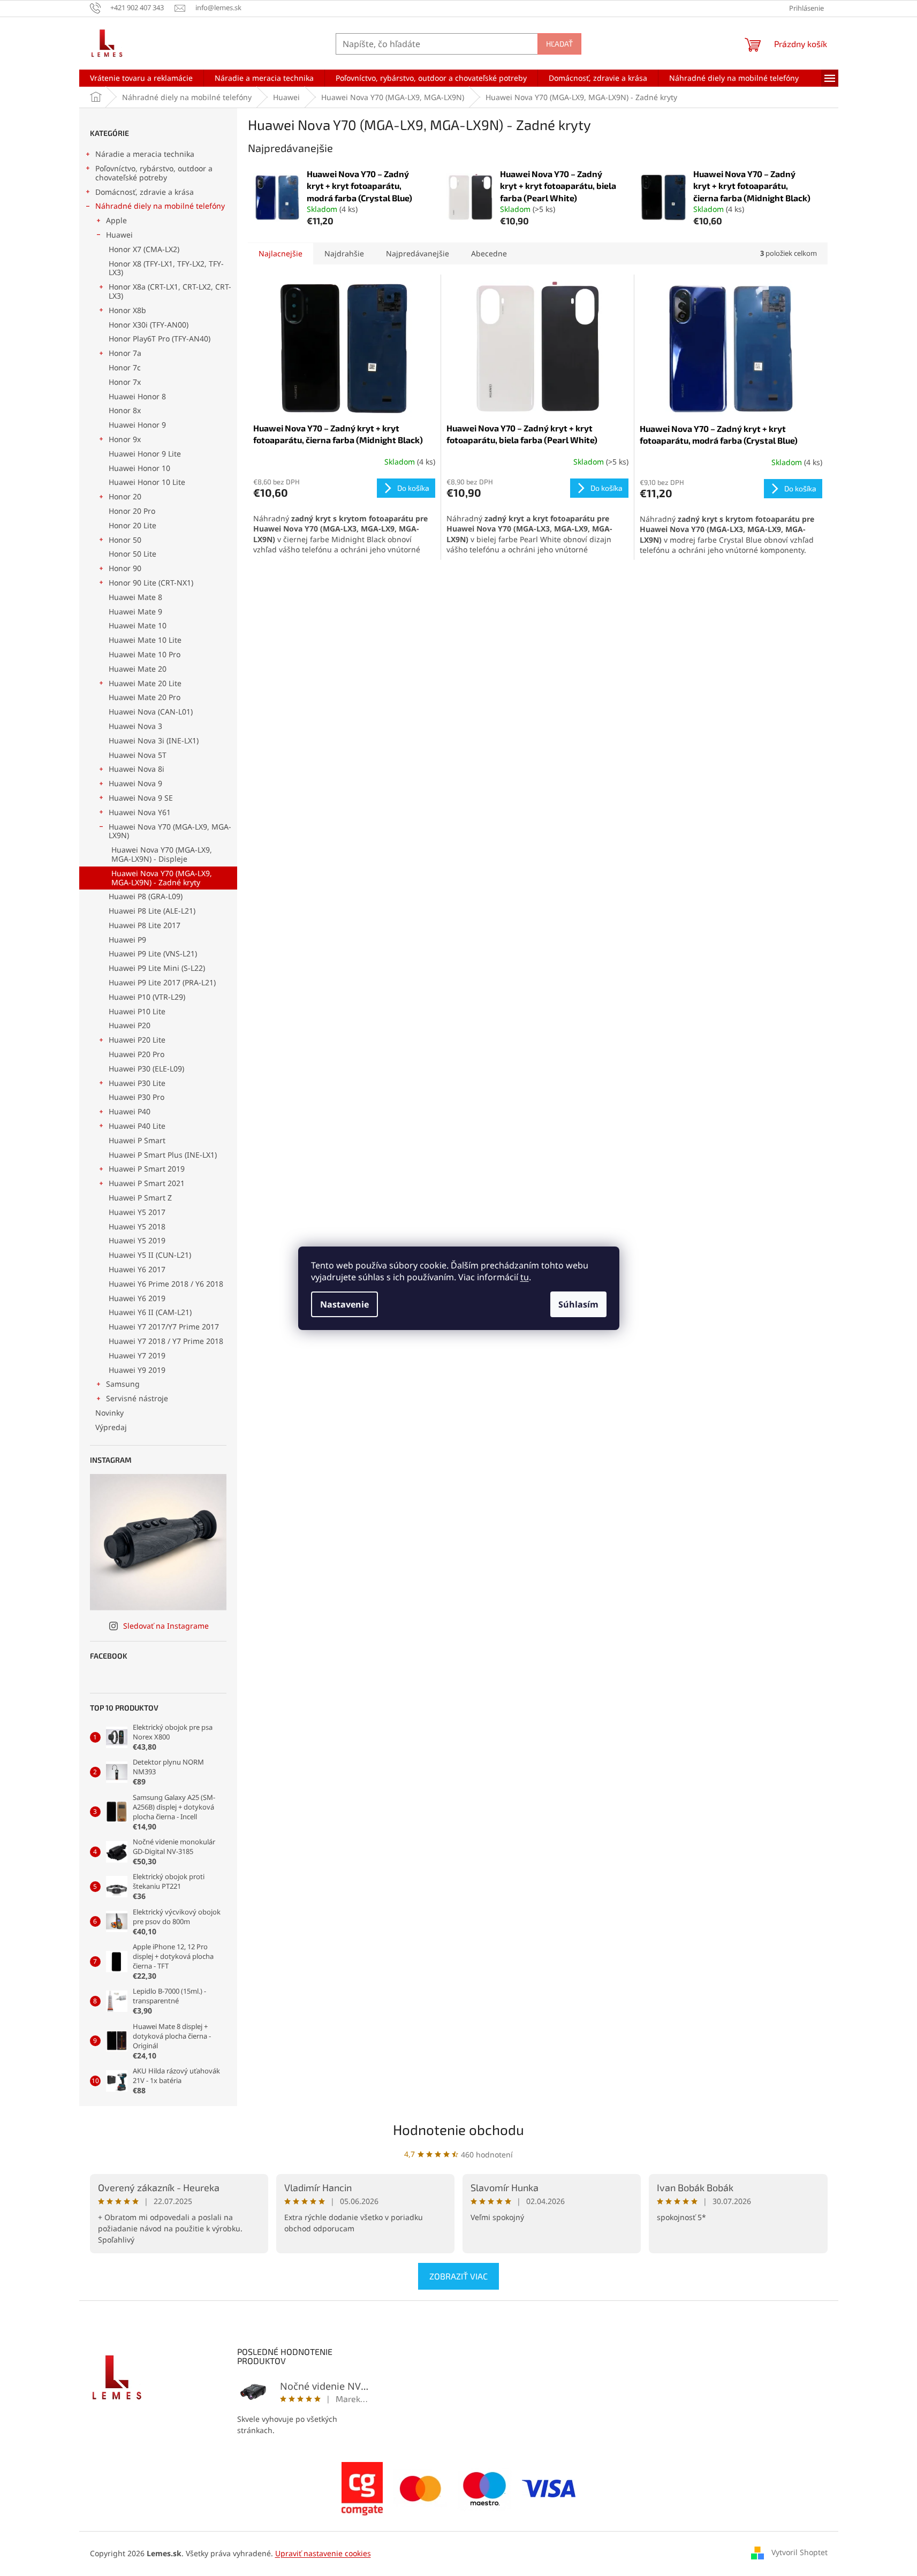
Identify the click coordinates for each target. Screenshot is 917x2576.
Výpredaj (111, 1427)
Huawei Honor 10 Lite (147, 482)
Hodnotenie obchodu (458, 2129)
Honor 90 (125, 568)
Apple (116, 220)
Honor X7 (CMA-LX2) (144, 249)
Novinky (109, 1413)
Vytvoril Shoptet (799, 2552)
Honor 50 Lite (132, 554)
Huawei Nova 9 (135, 783)
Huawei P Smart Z (140, 1198)
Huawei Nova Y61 (140, 812)
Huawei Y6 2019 (137, 1298)
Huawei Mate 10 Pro (145, 654)
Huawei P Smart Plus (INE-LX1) (163, 1155)
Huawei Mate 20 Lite (145, 683)
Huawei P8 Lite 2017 (145, 925)
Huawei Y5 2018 (137, 1226)
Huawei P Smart (137, 1140)
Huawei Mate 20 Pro (145, 697)
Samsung (123, 1384)
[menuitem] (141, 78)
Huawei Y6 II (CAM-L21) (150, 1312)
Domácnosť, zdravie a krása (145, 192)
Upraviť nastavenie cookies (323, 2553)
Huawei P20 (130, 1025)
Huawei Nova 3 (135, 726)
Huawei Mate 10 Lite (145, 640)
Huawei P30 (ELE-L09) (146, 1069)
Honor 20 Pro (132, 511)
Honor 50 (125, 540)
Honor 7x (125, 382)
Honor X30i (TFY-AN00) (149, 325)
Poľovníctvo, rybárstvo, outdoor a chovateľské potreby (154, 173)
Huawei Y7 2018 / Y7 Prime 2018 (166, 1341)
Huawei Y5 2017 (137, 1212)
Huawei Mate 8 (135, 597)
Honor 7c (125, 367)
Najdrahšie (344, 253)
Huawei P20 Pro (137, 1054)
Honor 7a (125, 353)
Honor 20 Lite (132, 525)
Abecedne (489, 253)
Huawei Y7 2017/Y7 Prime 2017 (164, 1327)
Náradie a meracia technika (145, 154)
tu (525, 1277)
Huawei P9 (127, 940)
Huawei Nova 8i (137, 769)
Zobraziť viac (458, 2276)
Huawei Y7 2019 (137, 1355)
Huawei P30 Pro (137, 1097)
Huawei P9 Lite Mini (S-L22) (157, 968)
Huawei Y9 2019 (137, 1370)
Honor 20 (125, 496)
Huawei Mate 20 (138, 669)
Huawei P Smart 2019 (147, 1169)
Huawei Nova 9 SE (141, 798)
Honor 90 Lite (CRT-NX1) (151, 583)
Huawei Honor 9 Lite (145, 454)
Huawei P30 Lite (137, 1083)
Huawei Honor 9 (137, 425)
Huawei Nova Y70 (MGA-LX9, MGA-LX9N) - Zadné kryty (162, 878)
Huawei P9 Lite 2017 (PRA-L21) (162, 982)
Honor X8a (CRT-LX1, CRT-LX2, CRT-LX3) (170, 291)
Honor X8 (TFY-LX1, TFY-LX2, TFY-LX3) (166, 268)
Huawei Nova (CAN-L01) (151, 712)
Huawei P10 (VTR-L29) (147, 997)
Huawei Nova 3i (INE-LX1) (154, 740)
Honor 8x (125, 410)
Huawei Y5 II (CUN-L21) (150, 1255)
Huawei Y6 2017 (137, 1269)
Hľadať (559, 44)
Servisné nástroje (137, 1398)
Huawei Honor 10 (139, 468)
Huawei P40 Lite (137, 1126)
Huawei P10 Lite (137, 1011)
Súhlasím (578, 1304)
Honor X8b (127, 310)
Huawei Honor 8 (137, 396)
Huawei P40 (130, 1111)
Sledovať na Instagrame (166, 1626)
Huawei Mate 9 (135, 611)
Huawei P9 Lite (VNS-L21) (153, 953)
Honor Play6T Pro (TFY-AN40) (160, 339)
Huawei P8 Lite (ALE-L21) (152, 911)
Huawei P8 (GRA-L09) (146, 896)
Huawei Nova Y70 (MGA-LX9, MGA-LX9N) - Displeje (162, 854)
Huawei (119, 235)
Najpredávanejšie (418, 253)
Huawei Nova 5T (138, 755)
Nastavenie (344, 1304)
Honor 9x (125, 439)
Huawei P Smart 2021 (147, 1183)
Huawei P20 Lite (137, 1040)
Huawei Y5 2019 (137, 1240)
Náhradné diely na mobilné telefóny (160, 206)
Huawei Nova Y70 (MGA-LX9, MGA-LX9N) (170, 831)
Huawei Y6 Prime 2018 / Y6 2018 (166, 1284)
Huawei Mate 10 (138, 625)
